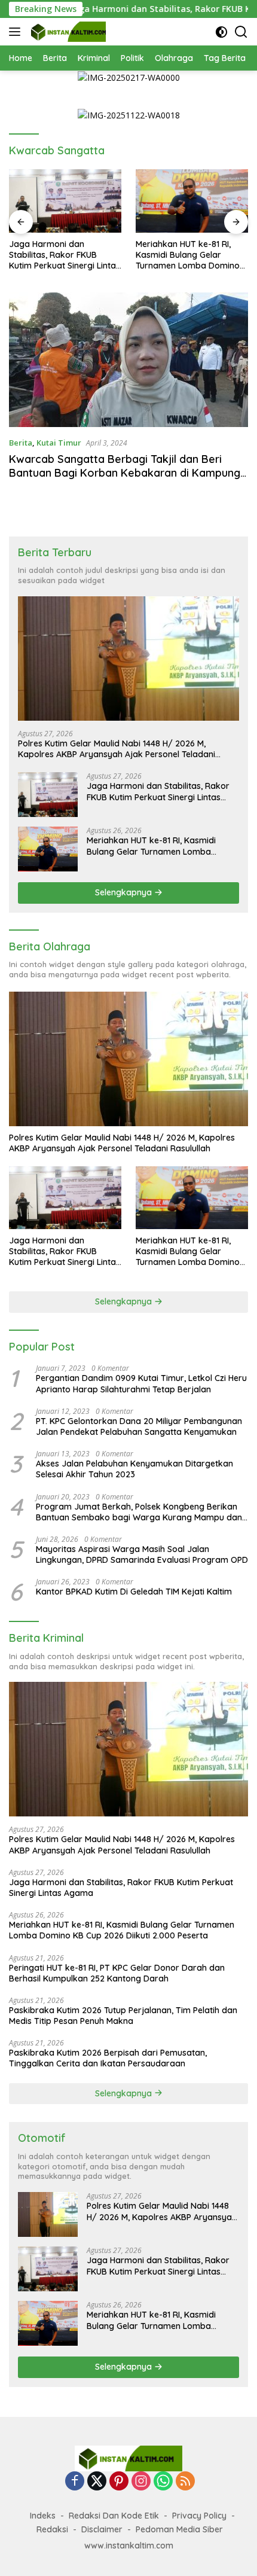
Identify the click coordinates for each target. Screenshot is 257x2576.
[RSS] (185, 2482)
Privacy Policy (199, 2516)
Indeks (43, 2516)
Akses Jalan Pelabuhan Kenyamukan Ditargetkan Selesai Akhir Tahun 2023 (134, 1469)
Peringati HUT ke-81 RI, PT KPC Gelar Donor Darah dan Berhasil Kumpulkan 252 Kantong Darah (117, 1973)
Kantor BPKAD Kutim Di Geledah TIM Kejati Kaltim (134, 1592)
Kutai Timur (59, 443)
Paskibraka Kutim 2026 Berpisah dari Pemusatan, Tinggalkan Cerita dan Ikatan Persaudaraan (108, 2058)
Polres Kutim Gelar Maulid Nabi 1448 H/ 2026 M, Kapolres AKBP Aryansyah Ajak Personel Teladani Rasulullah (117, 749)
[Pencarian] (241, 32)
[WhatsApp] (163, 2482)
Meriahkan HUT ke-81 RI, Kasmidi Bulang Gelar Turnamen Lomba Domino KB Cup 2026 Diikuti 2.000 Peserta (188, 255)
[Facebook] (75, 2482)
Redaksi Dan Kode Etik (114, 2516)
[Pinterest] (119, 2482)
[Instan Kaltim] (67, 32)
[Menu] (17, 32)
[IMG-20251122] (129, 115)
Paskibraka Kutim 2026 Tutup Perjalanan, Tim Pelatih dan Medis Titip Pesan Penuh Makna (123, 2016)
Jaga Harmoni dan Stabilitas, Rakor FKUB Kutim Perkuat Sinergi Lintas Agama (65, 255)
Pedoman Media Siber (179, 2529)
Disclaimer (102, 2529)
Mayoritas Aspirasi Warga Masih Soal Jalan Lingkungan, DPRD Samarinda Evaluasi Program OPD (142, 1554)
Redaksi (52, 2529)
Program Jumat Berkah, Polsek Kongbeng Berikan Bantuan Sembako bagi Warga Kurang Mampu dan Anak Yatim (139, 1512)
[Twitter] (97, 2482)
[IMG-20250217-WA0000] (129, 77)
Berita (21, 443)
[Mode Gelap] (221, 32)
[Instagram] (141, 2482)
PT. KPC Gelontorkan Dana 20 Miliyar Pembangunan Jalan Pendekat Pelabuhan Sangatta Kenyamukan (139, 1426)
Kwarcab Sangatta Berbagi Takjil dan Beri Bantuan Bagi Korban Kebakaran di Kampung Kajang (125, 473)
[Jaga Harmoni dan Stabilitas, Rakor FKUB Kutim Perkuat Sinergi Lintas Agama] (65, 201)
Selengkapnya (125, 892)
